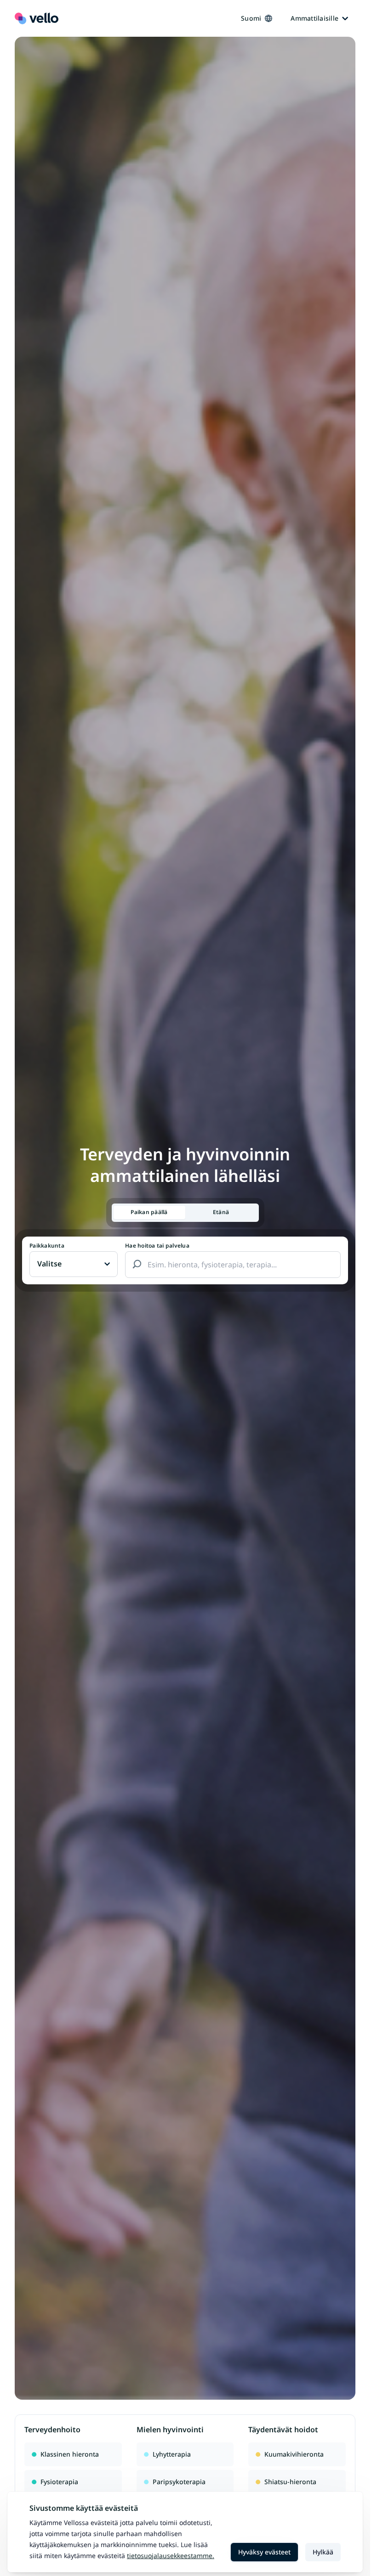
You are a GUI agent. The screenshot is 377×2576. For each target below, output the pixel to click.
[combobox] (233, 1265)
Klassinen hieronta (70, 2454)
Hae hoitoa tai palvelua (157, 1246)
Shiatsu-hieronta (290, 2482)
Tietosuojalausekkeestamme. (171, 2556)
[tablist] (185, 1213)
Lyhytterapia (172, 2454)
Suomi (251, 18)
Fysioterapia (59, 2482)
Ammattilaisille (314, 18)
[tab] (149, 1212)
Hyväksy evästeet (264, 2552)
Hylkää (323, 2552)
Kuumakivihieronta (294, 2454)
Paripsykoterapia (179, 2482)
